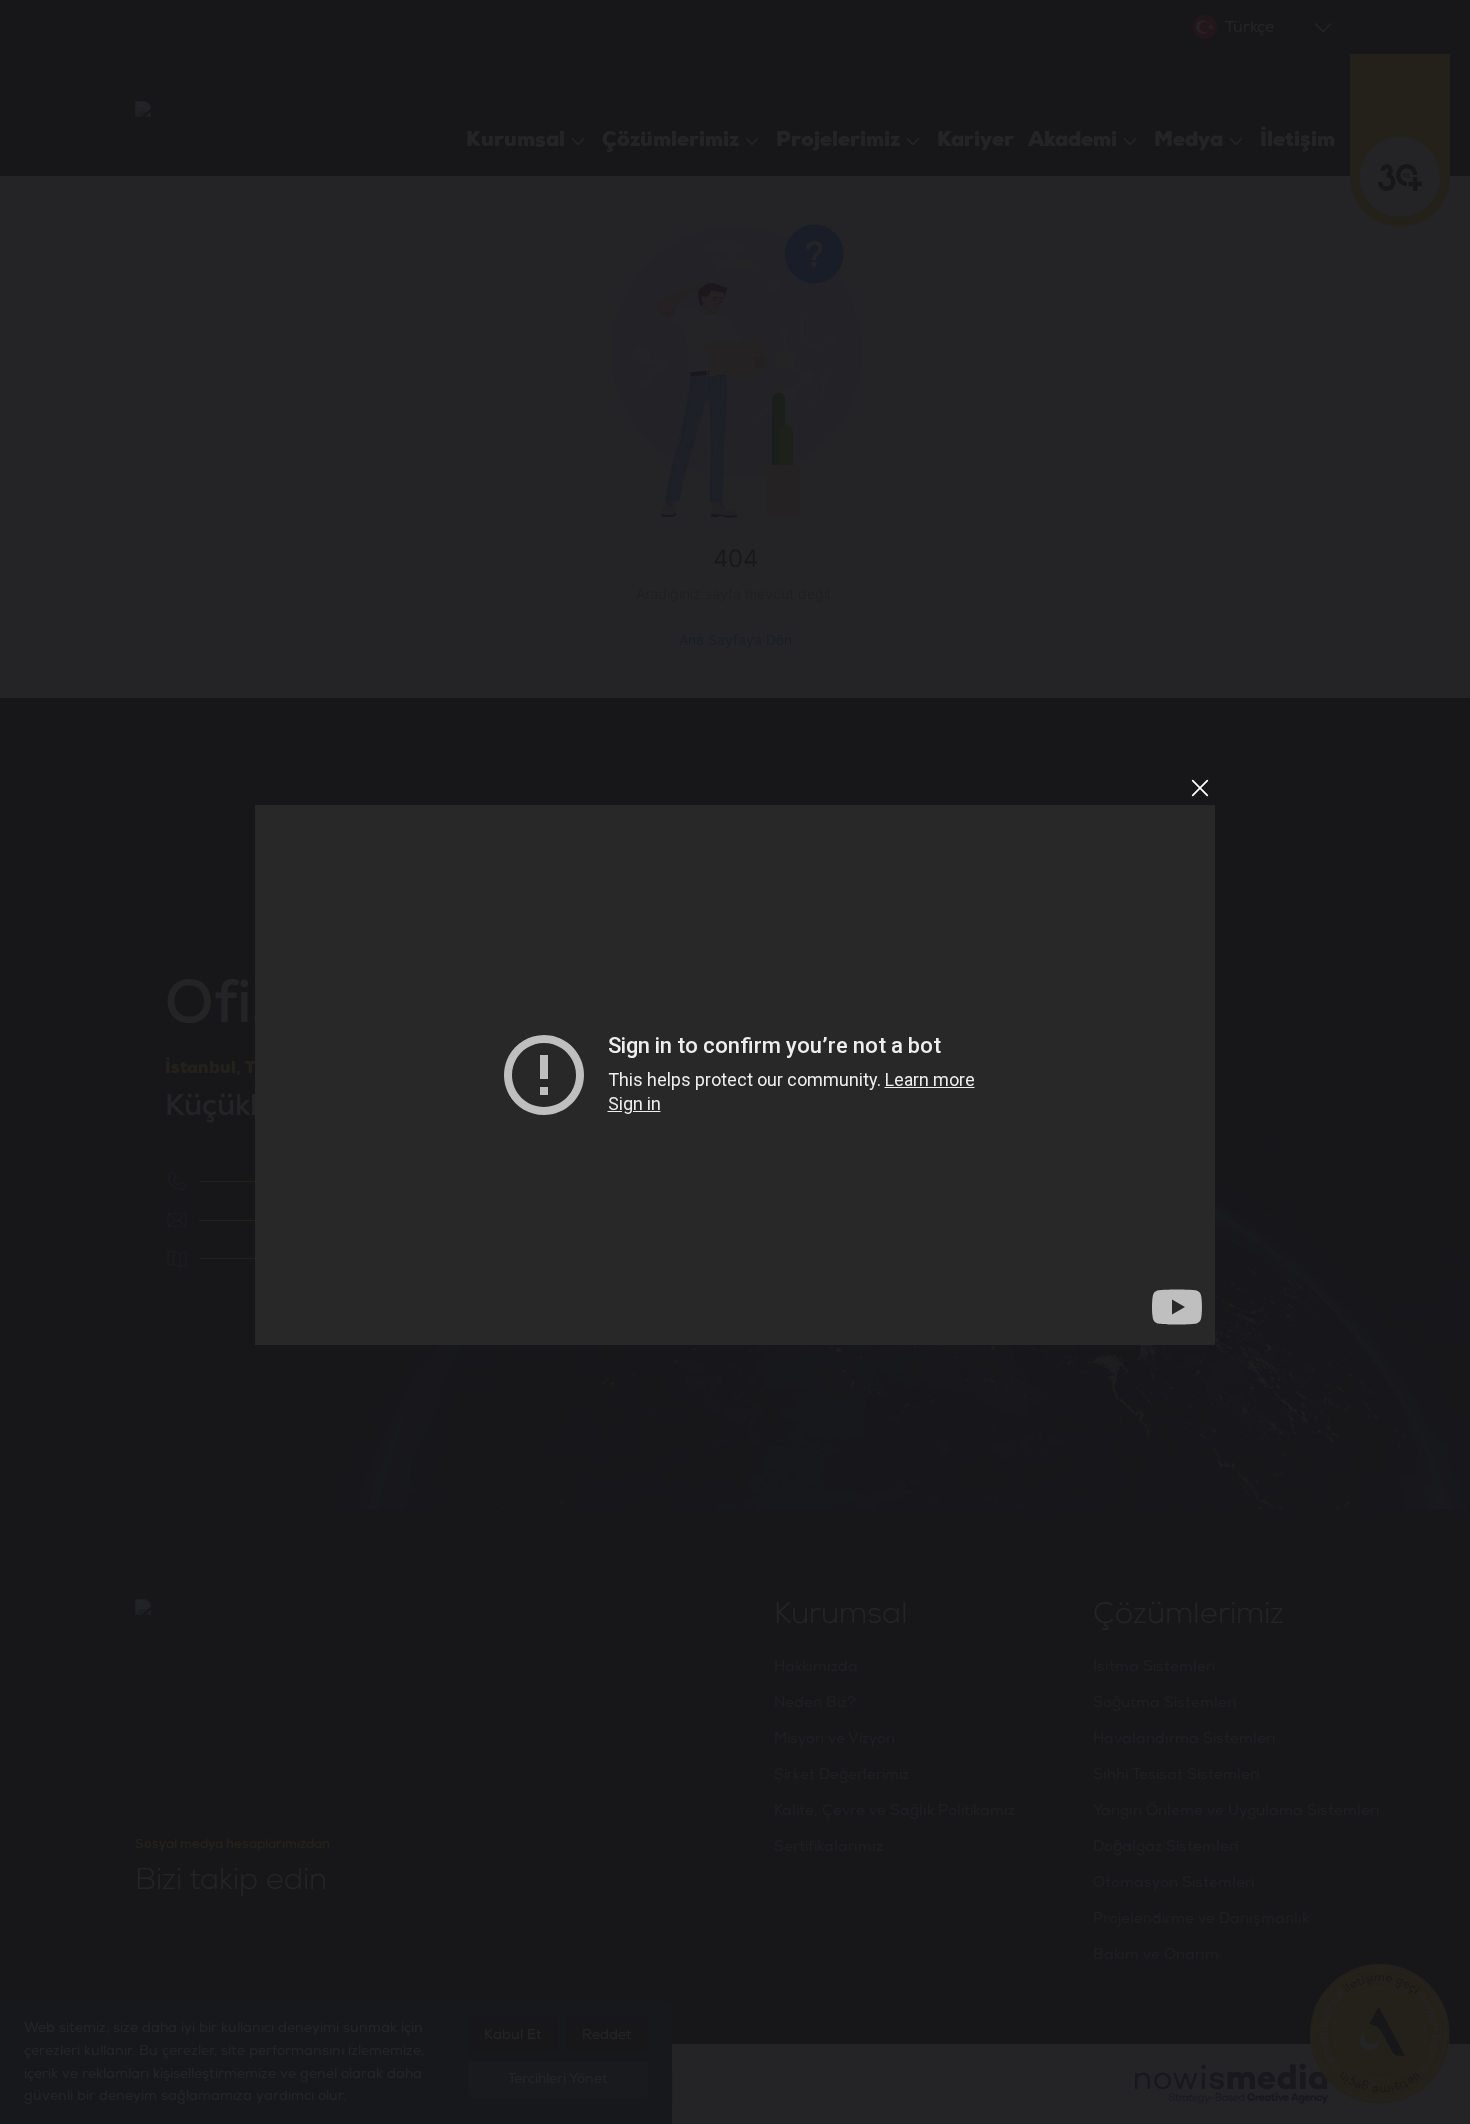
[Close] (1200, 788)
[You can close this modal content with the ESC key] (735, 1062)
